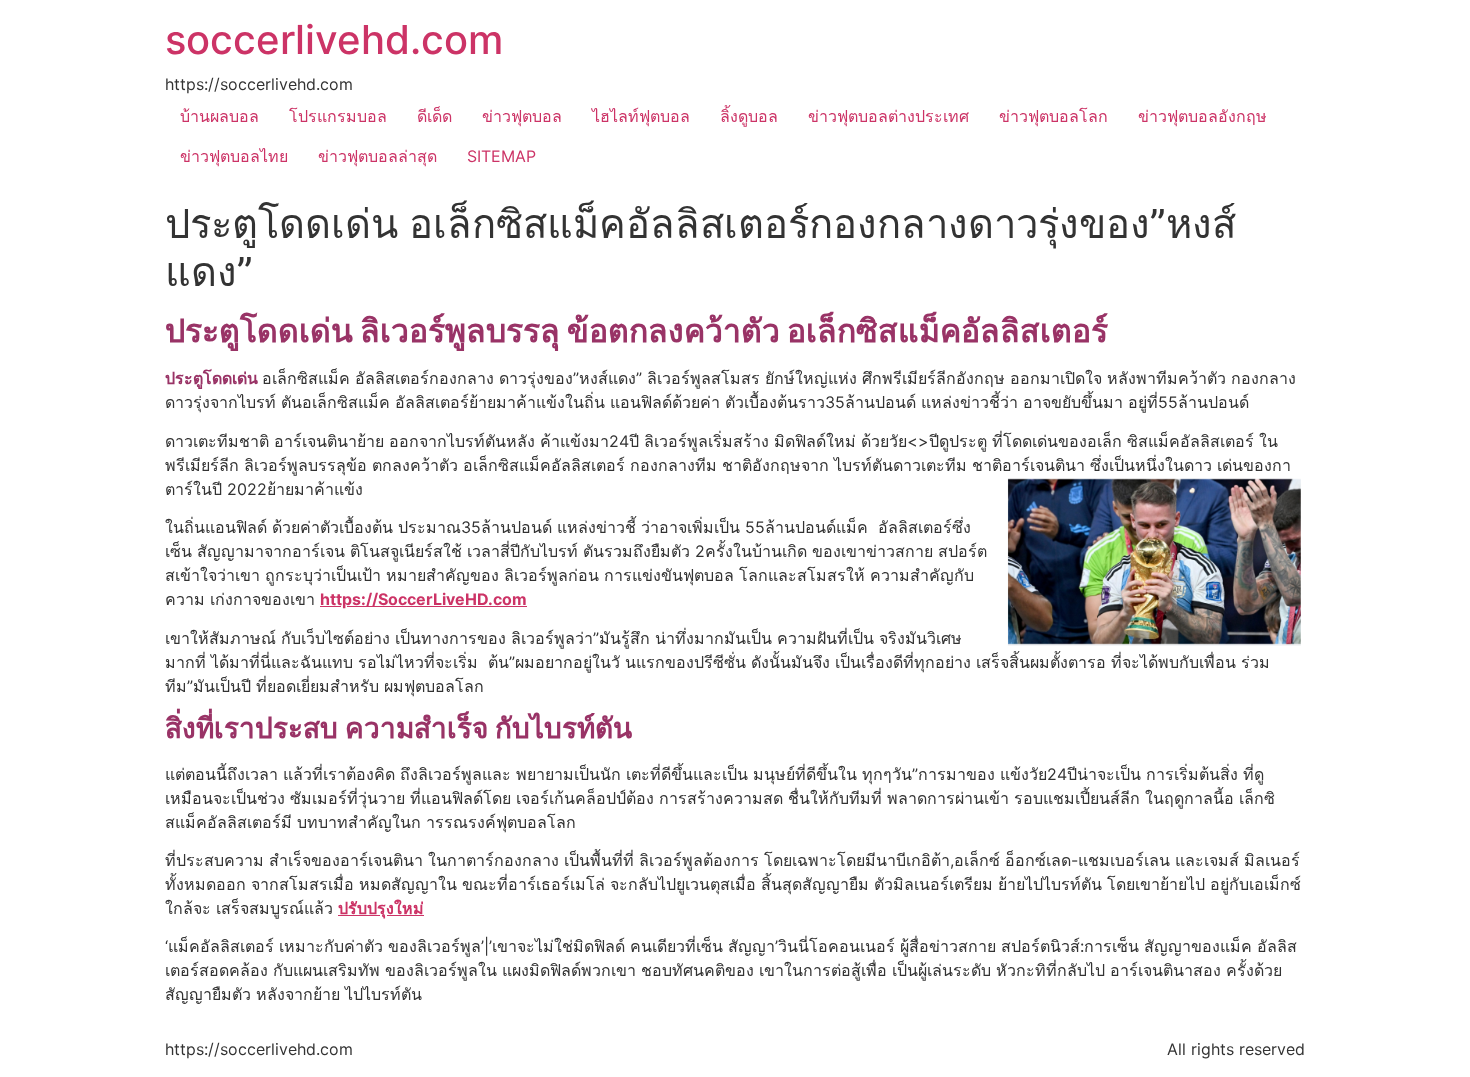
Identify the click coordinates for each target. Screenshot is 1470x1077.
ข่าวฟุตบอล (522, 116)
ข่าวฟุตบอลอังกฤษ (1202, 116)
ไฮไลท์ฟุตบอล (641, 116)
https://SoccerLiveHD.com (423, 599)
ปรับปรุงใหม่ (381, 908)
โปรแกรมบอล (338, 116)
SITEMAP (501, 156)
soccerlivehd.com (334, 39)
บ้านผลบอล (219, 116)
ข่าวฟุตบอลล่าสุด (377, 156)
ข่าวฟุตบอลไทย (234, 156)
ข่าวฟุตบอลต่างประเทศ (888, 116)
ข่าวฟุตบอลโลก (1053, 116)
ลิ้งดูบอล (749, 116)
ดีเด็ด (434, 116)
